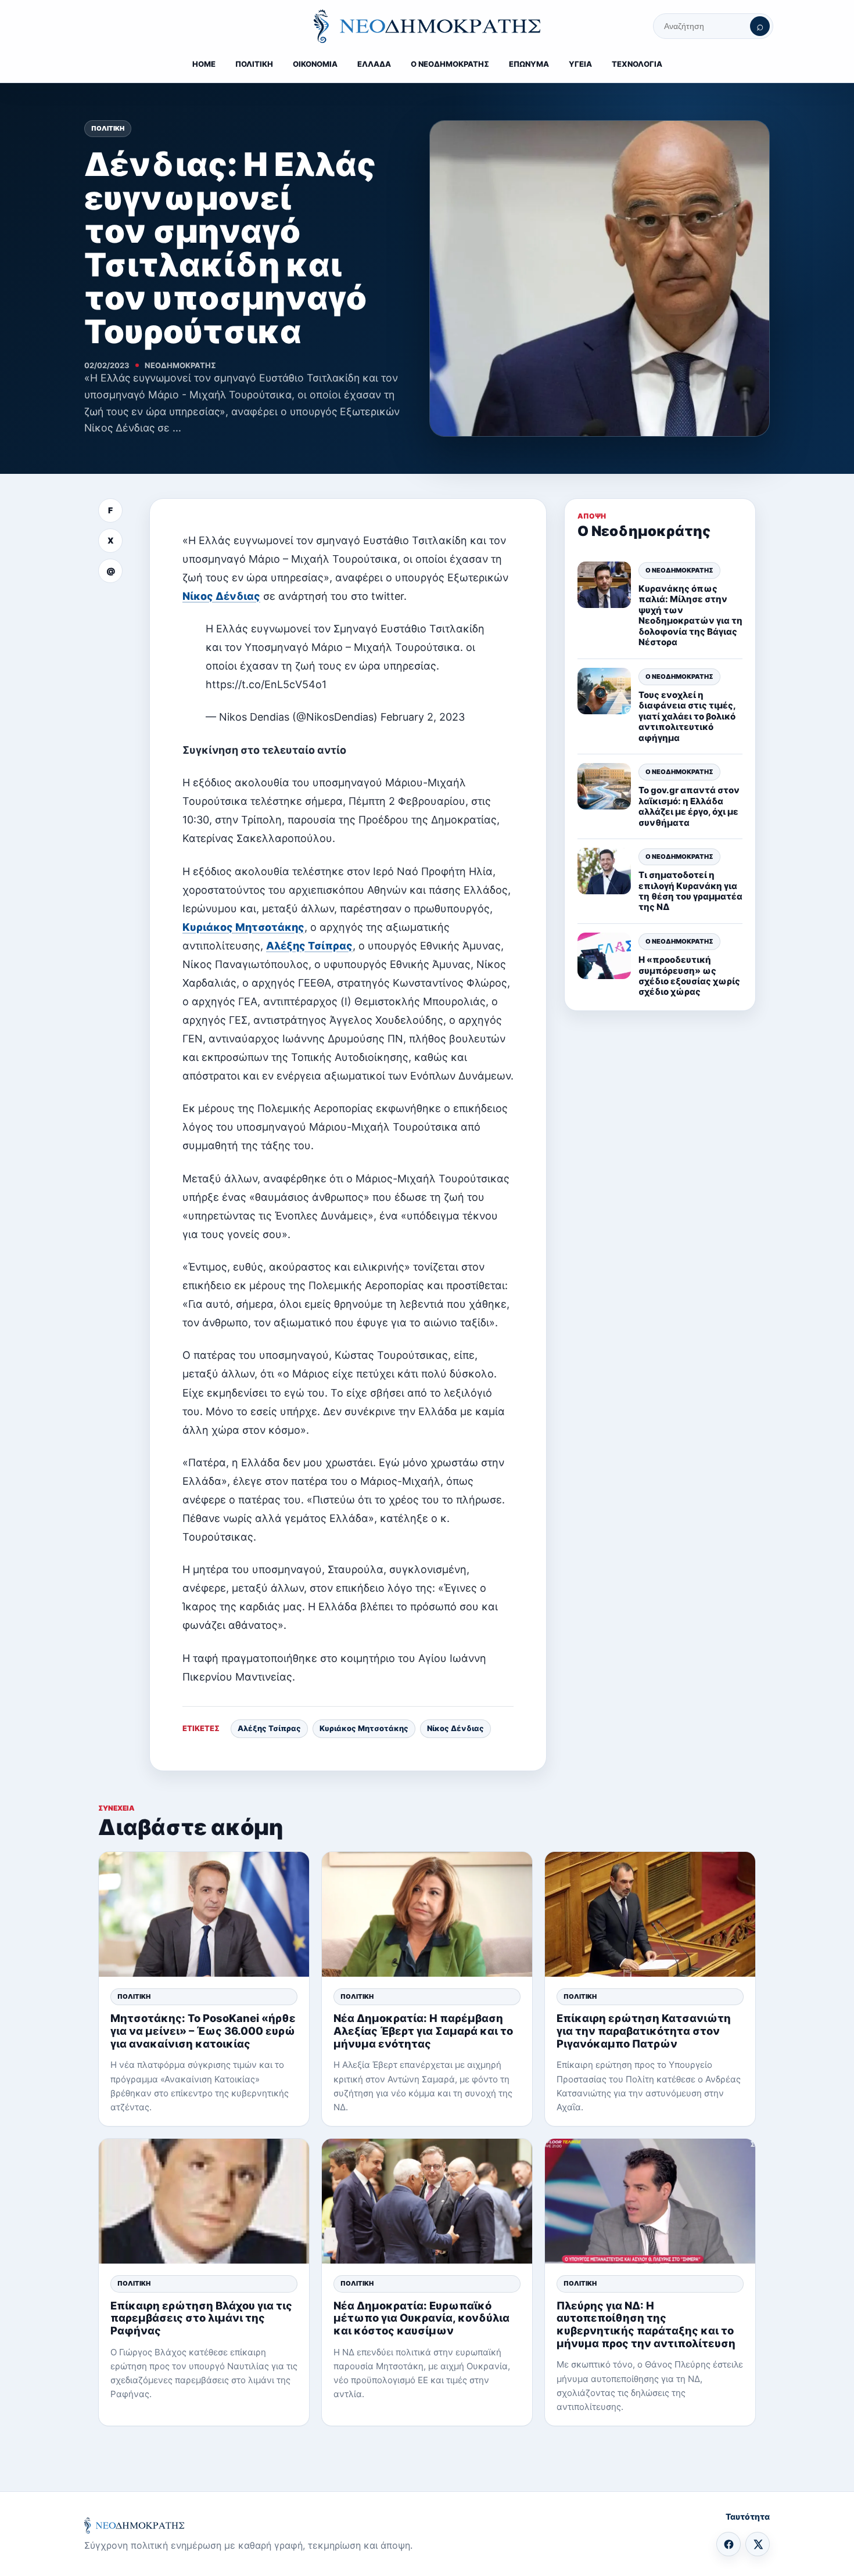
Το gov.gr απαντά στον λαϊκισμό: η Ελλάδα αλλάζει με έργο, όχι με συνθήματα (689, 805)
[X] (758, 2544)
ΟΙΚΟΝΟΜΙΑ (315, 64)
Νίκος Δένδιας (221, 596)
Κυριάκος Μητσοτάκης (243, 927)
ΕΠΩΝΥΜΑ (529, 64)
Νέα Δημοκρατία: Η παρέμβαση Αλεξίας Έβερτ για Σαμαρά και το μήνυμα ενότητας (423, 2030)
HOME (204, 64)
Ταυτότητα (748, 2516)
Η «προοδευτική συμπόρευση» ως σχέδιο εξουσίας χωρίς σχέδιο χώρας (689, 975)
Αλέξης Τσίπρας (309, 946)
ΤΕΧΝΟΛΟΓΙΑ (637, 64)
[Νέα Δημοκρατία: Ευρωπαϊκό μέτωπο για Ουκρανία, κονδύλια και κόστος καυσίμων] (427, 2201)
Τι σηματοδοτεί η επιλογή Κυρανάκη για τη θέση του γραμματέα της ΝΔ (690, 890)
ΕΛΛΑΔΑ (374, 64)
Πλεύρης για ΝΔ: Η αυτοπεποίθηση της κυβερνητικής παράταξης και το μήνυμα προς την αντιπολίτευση (646, 2324)
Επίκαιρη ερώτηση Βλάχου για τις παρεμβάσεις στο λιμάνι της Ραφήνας (201, 2318)
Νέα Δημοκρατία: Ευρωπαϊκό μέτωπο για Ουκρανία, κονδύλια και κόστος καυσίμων (421, 2318)
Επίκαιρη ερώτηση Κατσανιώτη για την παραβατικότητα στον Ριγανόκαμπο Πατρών (644, 2030)
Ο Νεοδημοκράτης (679, 570)
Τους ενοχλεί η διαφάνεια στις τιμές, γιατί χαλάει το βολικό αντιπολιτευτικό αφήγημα (687, 716)
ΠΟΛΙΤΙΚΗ (254, 64)
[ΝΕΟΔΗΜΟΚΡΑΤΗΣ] (427, 26)
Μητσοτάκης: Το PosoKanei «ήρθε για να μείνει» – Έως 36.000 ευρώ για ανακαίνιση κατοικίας (203, 2030)
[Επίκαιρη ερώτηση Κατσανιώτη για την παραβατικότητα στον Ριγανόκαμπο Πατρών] (650, 1914)
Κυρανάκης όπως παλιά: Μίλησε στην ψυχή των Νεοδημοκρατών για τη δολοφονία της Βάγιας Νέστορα (690, 615)
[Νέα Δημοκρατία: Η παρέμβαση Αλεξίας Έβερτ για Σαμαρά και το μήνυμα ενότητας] (427, 1914)
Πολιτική (108, 128)
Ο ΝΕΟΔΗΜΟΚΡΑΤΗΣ (450, 64)
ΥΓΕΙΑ (580, 64)
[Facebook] (729, 2544)
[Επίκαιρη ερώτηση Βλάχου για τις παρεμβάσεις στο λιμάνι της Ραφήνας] (204, 2201)
